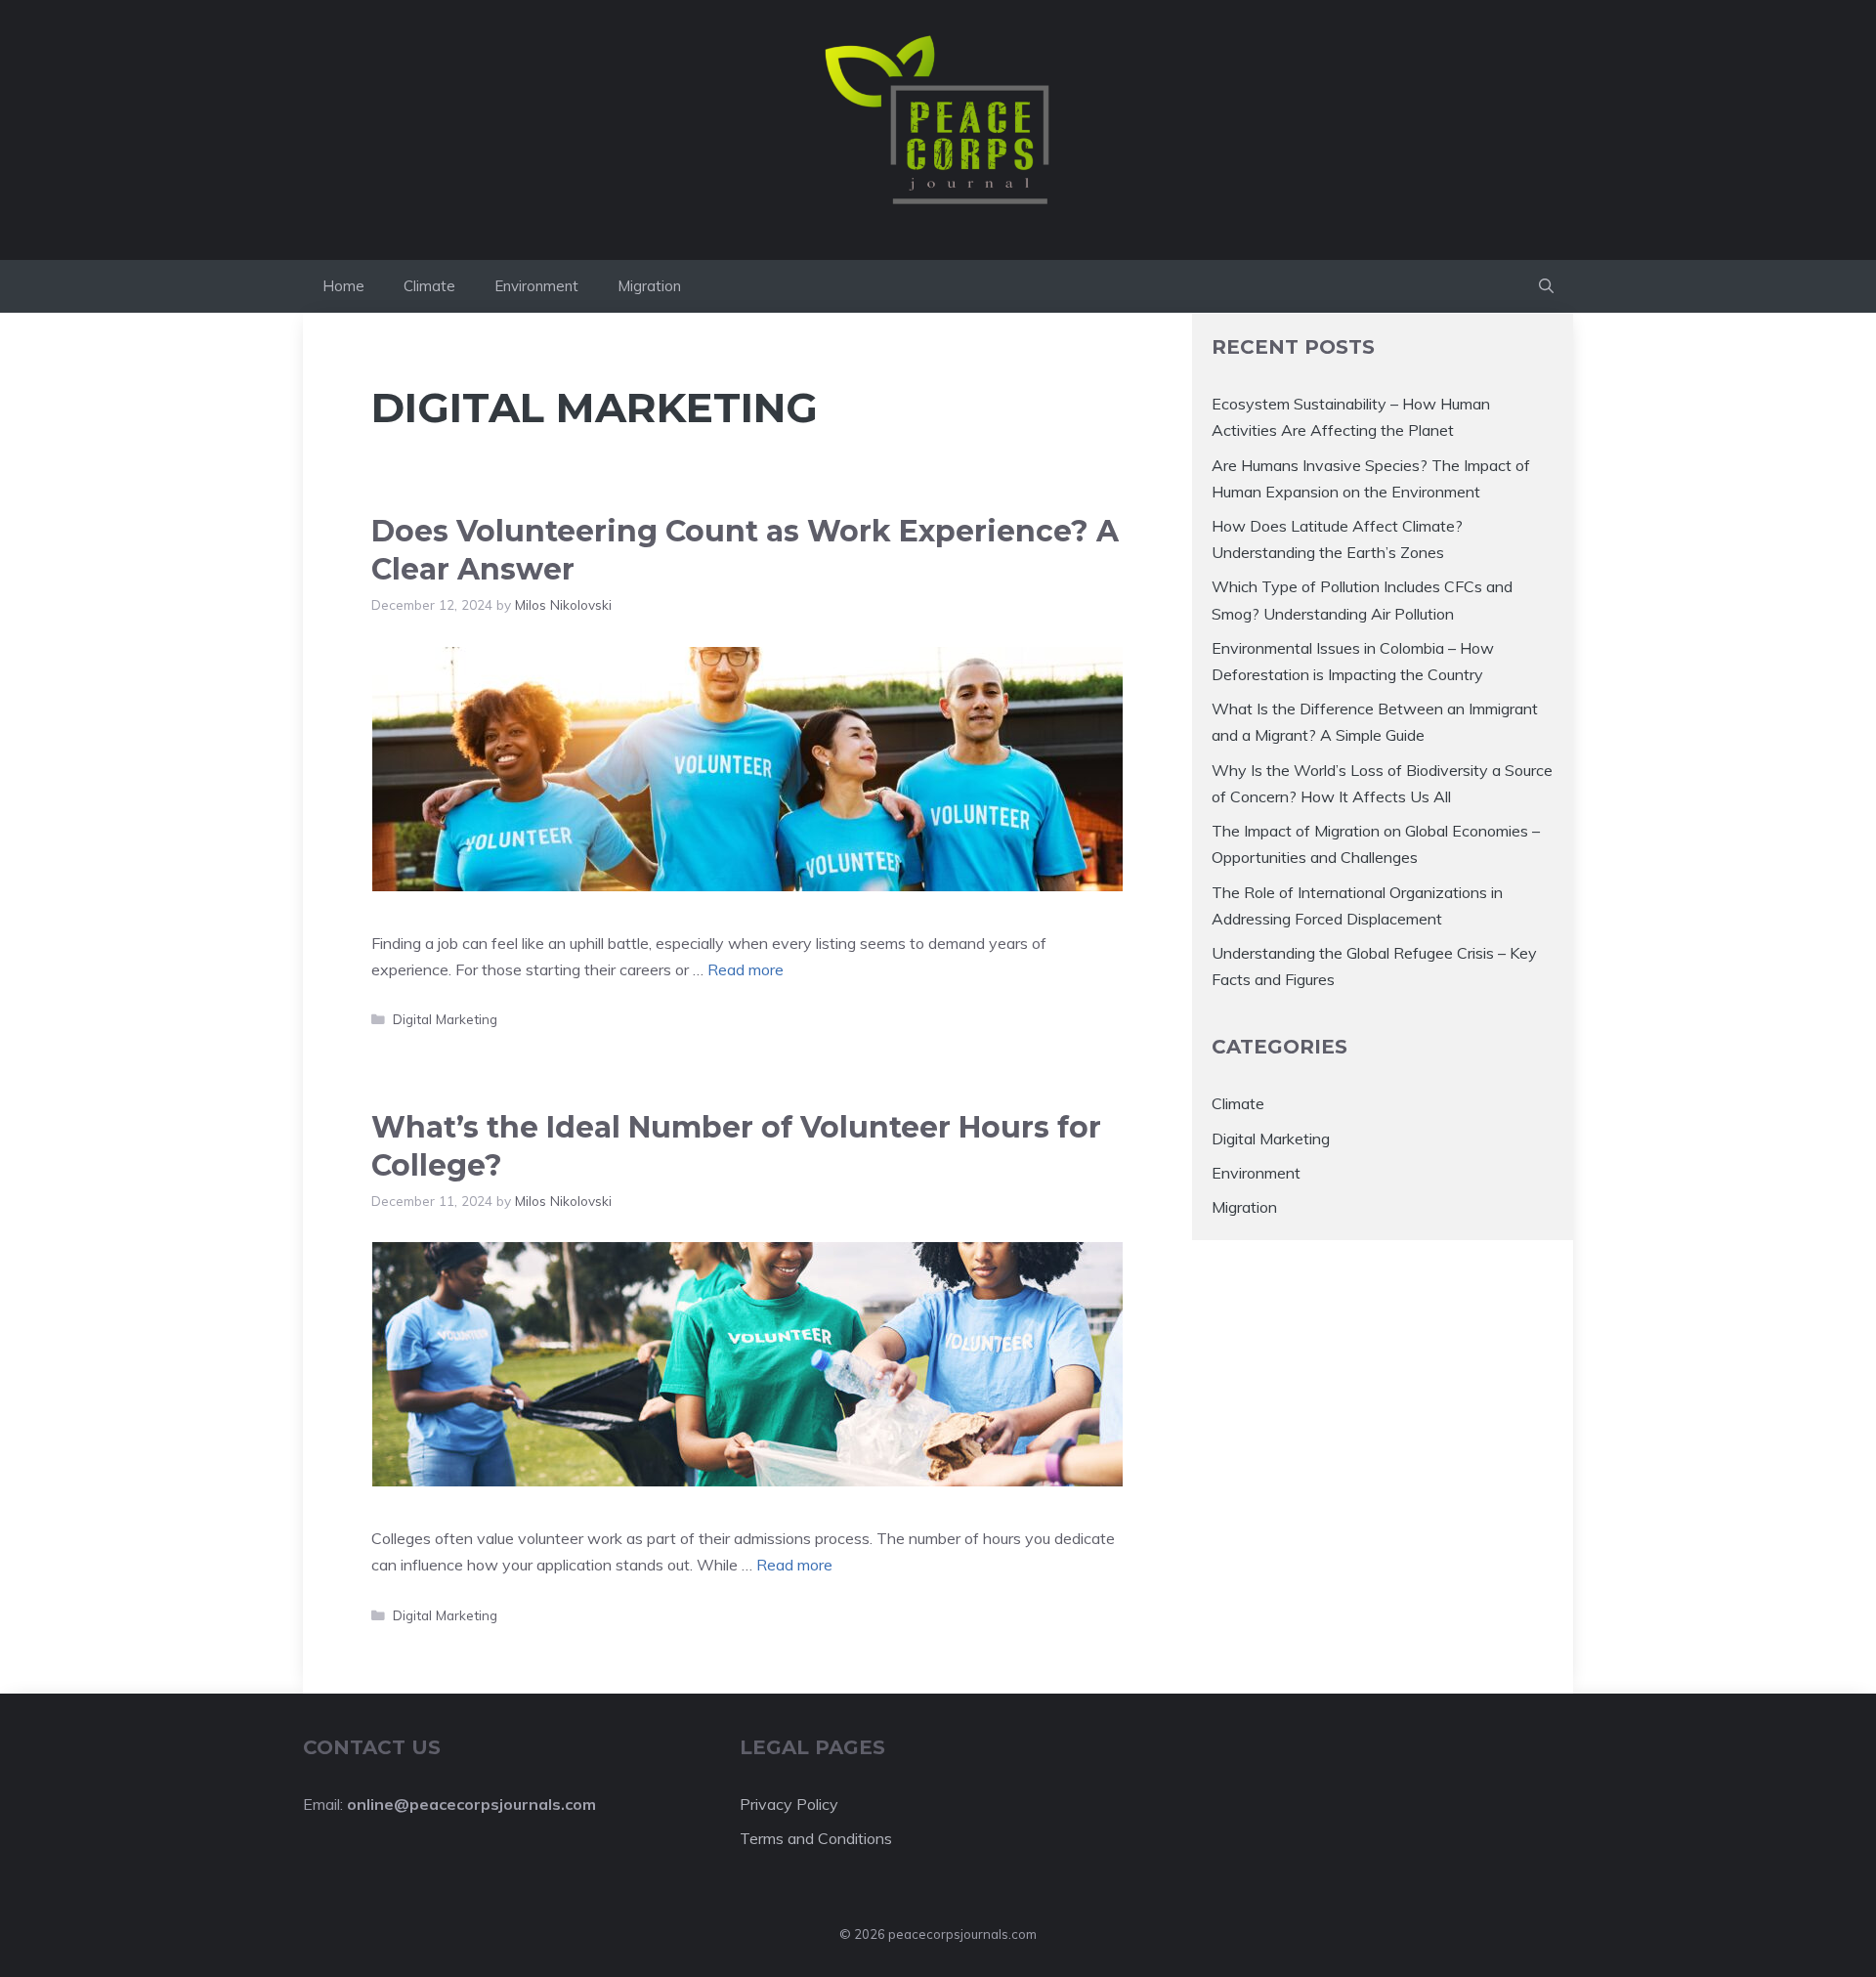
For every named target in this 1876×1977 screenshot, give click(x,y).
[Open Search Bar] (1546, 286)
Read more (746, 969)
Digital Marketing (445, 1019)
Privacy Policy (789, 1804)
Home (343, 286)
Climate (429, 286)
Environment (536, 286)
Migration (649, 286)
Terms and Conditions (816, 1838)
